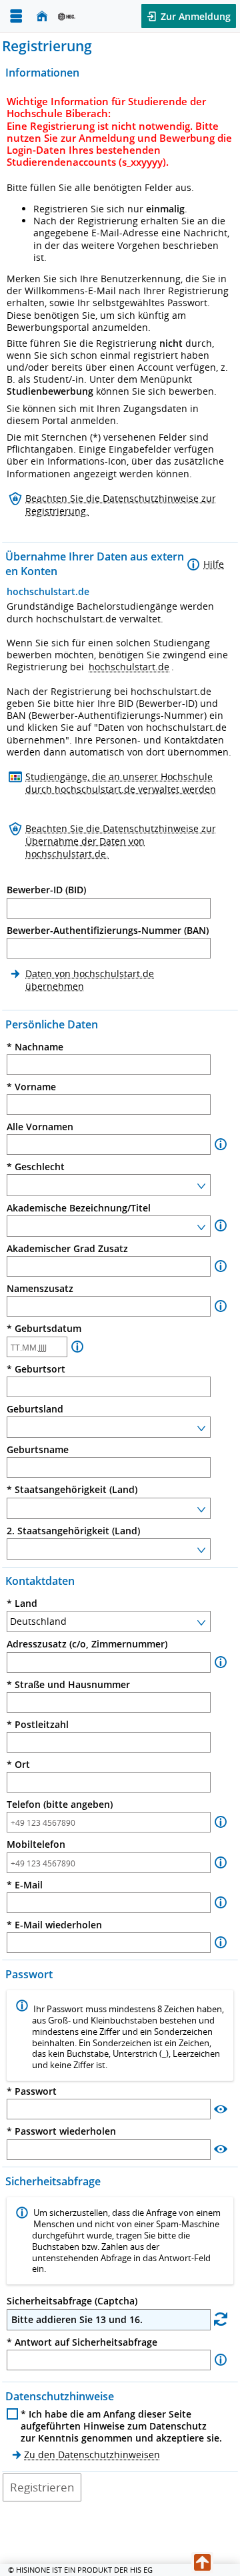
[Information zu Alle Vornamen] (221, 1145)
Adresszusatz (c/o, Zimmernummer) (87, 1644)
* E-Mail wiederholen (54, 1925)
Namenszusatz (40, 1289)
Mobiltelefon (36, 1844)
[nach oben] (202, 2563)
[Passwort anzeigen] (221, 2108)
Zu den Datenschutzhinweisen (92, 2455)
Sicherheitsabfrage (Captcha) (72, 2301)
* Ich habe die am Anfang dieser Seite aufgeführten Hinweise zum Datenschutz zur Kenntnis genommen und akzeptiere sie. (121, 2426)
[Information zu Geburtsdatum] (77, 1347)
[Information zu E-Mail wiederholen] (221, 1943)
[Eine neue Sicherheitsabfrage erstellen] (221, 2319)
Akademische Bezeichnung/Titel (79, 1208)
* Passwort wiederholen (61, 2131)
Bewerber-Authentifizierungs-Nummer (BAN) (108, 931)
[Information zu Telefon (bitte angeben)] (221, 1822)
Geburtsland (35, 1409)
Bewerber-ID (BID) (46, 890)
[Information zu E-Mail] (221, 1903)
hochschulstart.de (129, 667)
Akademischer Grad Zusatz (67, 1249)
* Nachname (35, 1047)
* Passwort (32, 2091)
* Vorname (31, 1087)
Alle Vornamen (40, 1127)
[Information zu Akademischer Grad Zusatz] (221, 1266)
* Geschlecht (36, 1167)
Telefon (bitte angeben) (60, 1805)
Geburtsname (38, 1450)
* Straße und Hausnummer (68, 1685)
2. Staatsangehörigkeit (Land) (73, 1531)
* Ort (18, 1765)
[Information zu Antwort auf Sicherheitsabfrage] (221, 2360)
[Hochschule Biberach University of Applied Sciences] (84, 16)
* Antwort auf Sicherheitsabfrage (82, 2342)
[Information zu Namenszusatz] (221, 1306)
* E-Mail (25, 1885)
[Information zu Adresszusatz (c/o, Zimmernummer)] (221, 1662)
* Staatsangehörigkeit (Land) (72, 1490)
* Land (22, 1604)
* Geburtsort (36, 1369)
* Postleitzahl (38, 1725)
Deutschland (38, 1621)
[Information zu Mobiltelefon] (221, 1863)
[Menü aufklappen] (16, 16)
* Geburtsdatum (44, 1329)
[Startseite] (42, 16)
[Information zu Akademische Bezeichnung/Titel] (221, 1226)
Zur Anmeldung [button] (194, 16)
